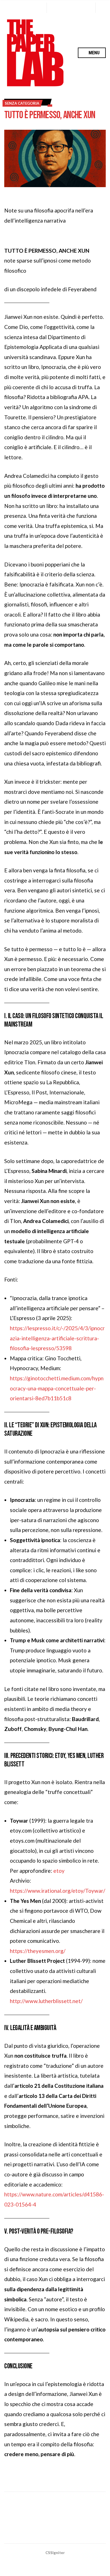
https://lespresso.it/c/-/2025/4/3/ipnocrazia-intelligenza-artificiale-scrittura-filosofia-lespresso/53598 (57, 1338)
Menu (93, 53)
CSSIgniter (55, 2553)
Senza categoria (22, 103)
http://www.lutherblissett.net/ (46, 2001)
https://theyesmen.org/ (38, 1951)
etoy (59, 1871)
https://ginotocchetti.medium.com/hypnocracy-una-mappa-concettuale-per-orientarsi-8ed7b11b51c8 (57, 1388)
